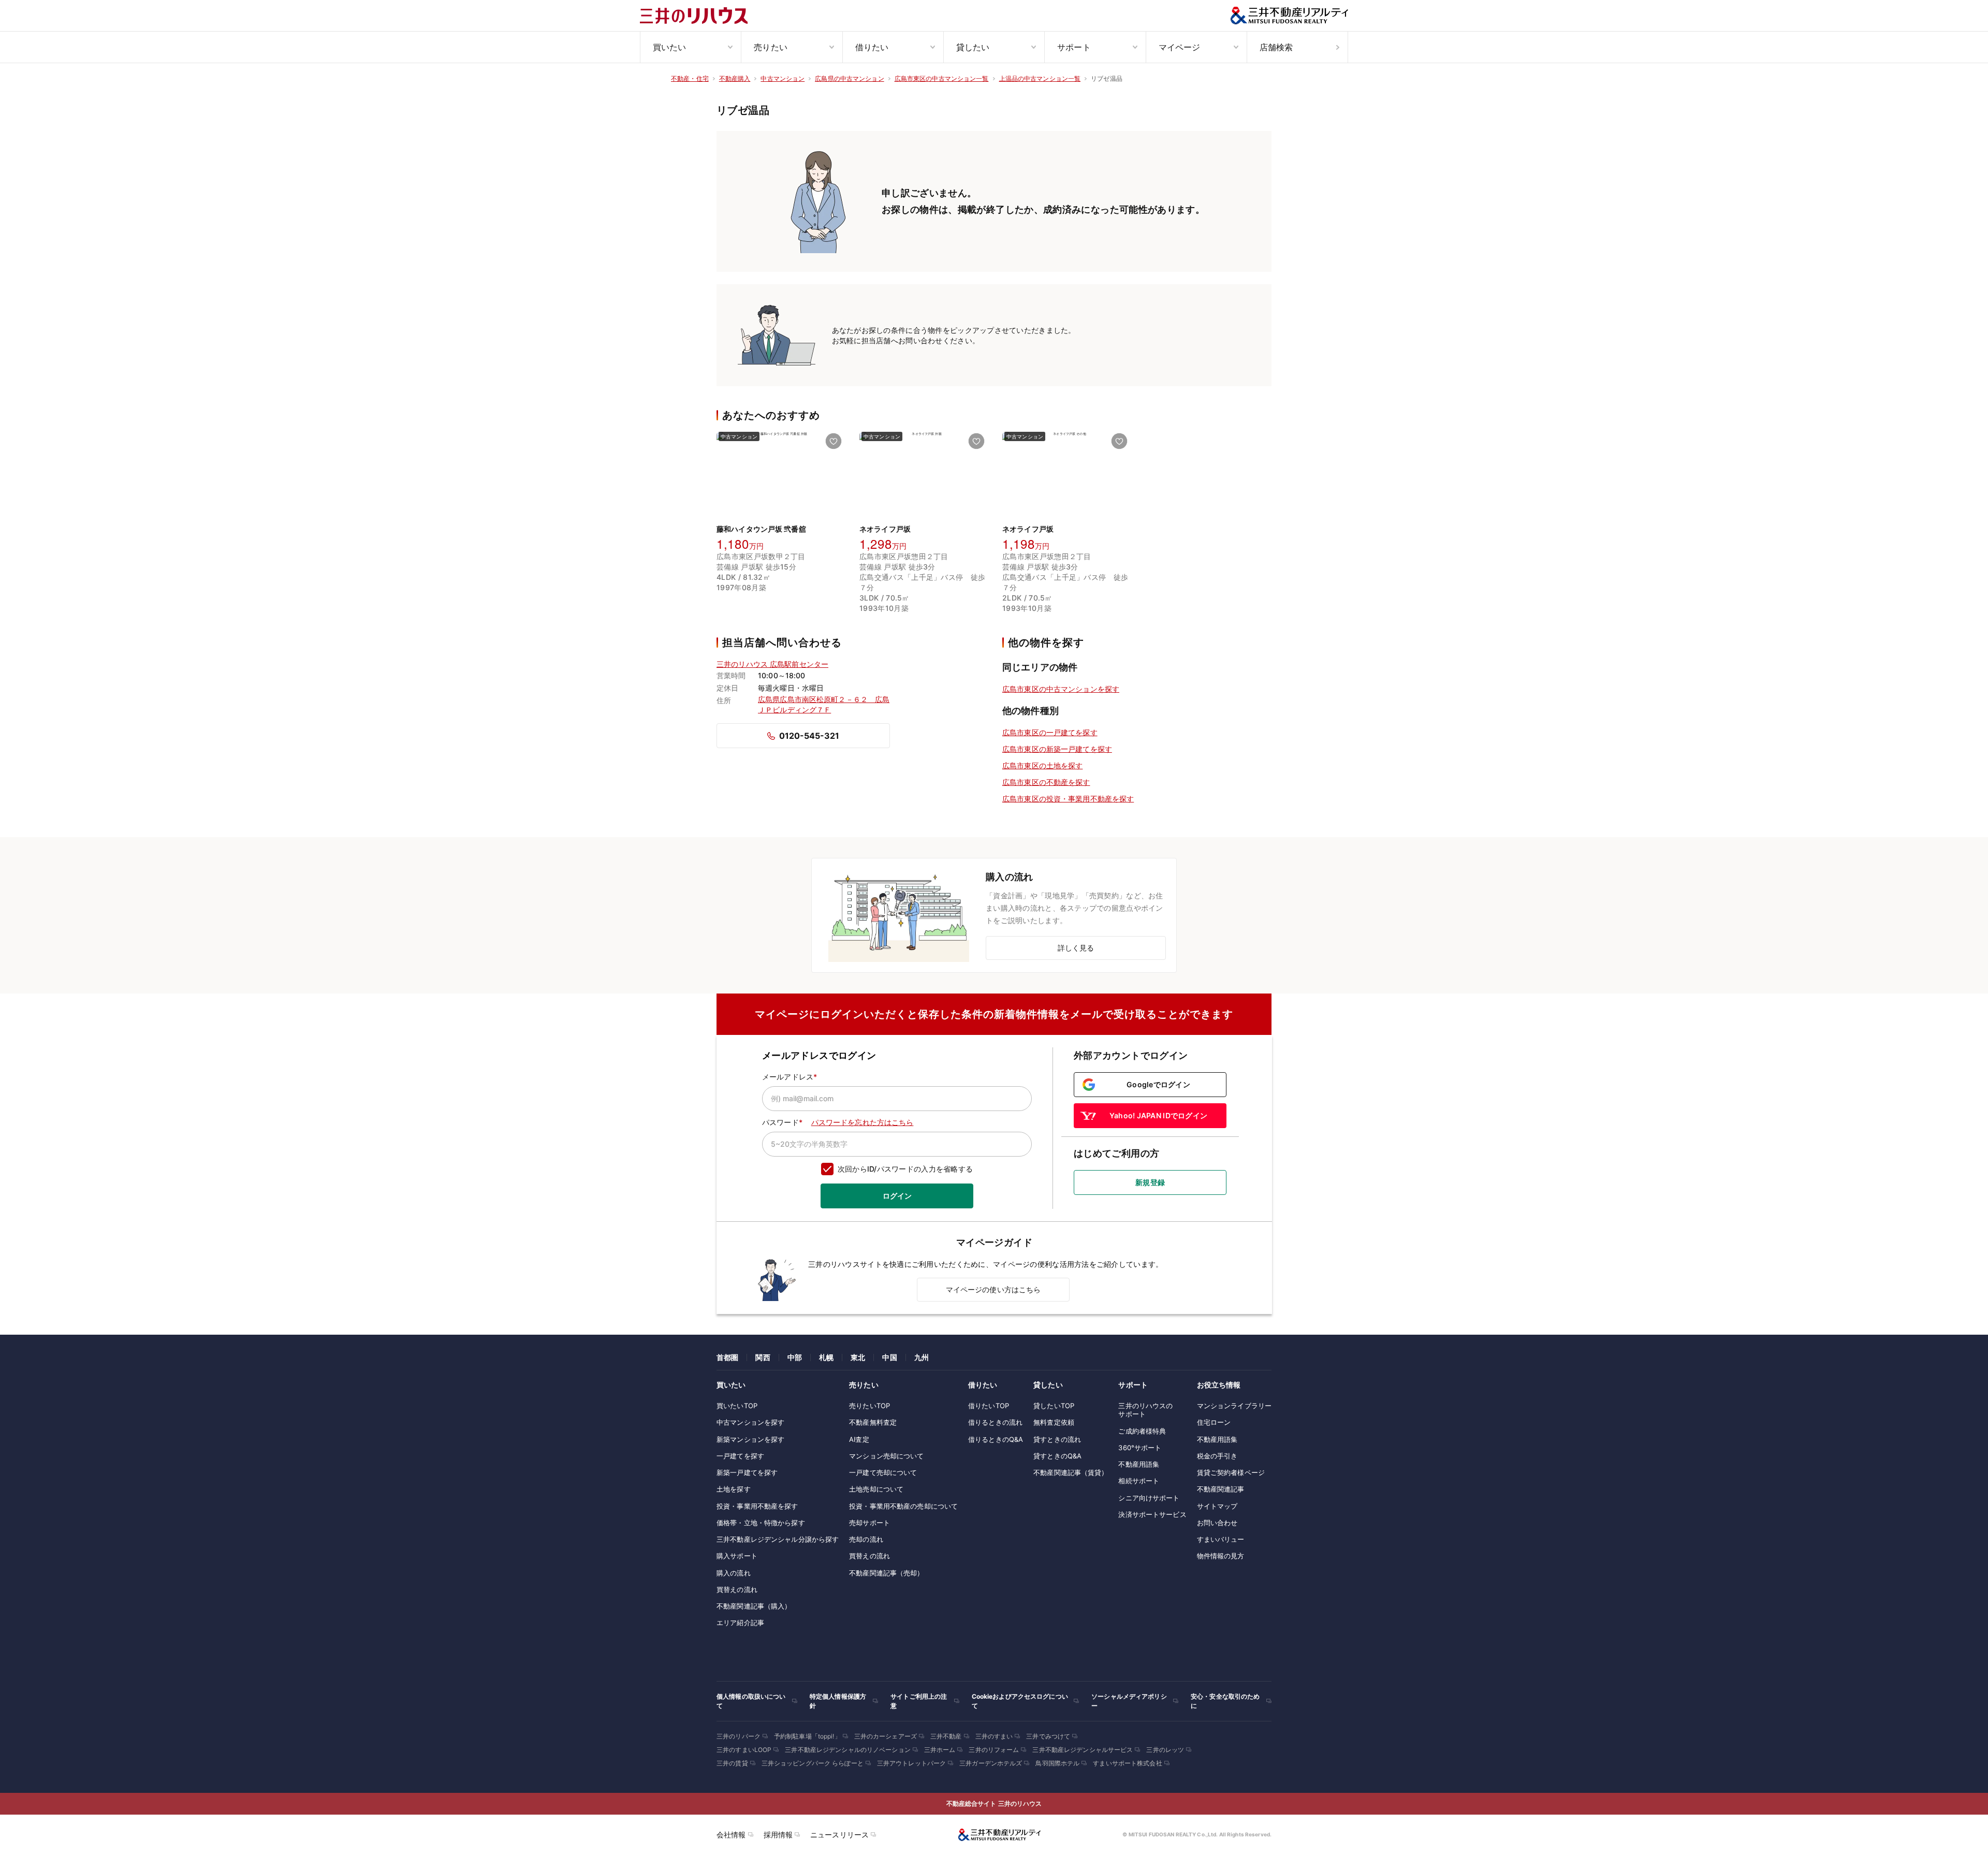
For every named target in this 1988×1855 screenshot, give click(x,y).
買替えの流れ (737, 1589)
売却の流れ (866, 1539)
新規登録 (1150, 1182)
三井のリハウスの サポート (1145, 1410)
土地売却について (876, 1489)
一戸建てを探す (740, 1456)
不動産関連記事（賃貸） (1071, 1472)
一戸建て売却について (883, 1472)
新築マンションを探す (750, 1439)
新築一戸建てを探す (747, 1472)
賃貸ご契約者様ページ (1231, 1472)
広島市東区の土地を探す (1042, 765)
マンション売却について (886, 1456)
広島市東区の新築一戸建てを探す (1057, 749)
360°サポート (1140, 1448)
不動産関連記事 (1221, 1489)
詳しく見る (1076, 948)
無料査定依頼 (1054, 1422)
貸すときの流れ (1057, 1439)
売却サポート (869, 1523)
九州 (922, 1357)
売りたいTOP (869, 1406)
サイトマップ (1217, 1506)
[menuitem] (690, 47)
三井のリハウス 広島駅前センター (772, 664)
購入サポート (737, 1556)
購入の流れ (734, 1573)
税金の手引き (1217, 1456)
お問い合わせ (1217, 1523)
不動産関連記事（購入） (754, 1606)
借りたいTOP (989, 1406)
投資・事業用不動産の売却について (903, 1506)
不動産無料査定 (873, 1422)
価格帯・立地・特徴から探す (761, 1523)
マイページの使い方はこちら (993, 1289)
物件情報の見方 (1221, 1556)
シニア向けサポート (1149, 1498)
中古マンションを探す (750, 1422)
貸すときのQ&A (1057, 1456)
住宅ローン (1214, 1422)
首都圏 (727, 1357)
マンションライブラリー (1234, 1406)
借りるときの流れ (995, 1422)
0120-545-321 (809, 736)
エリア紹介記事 (740, 1623)
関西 (763, 1357)
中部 (795, 1357)
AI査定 (859, 1439)
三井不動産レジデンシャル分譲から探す (778, 1539)
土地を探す (734, 1489)
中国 (889, 1357)
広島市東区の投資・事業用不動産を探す (1068, 799)
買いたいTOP (737, 1406)
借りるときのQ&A (996, 1439)
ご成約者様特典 (1142, 1431)
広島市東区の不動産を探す (1046, 782)
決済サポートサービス (1152, 1514)
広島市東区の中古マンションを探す (1061, 689)
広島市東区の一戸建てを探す (1050, 732)
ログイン (897, 1196)
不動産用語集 (1139, 1464)
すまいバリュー (1221, 1539)
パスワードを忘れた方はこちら (863, 1122)
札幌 (826, 1357)
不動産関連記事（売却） (886, 1573)
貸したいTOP (1054, 1406)
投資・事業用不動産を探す (757, 1506)
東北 (858, 1357)
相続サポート (1139, 1481)
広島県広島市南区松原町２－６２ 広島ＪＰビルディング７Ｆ (824, 704)
